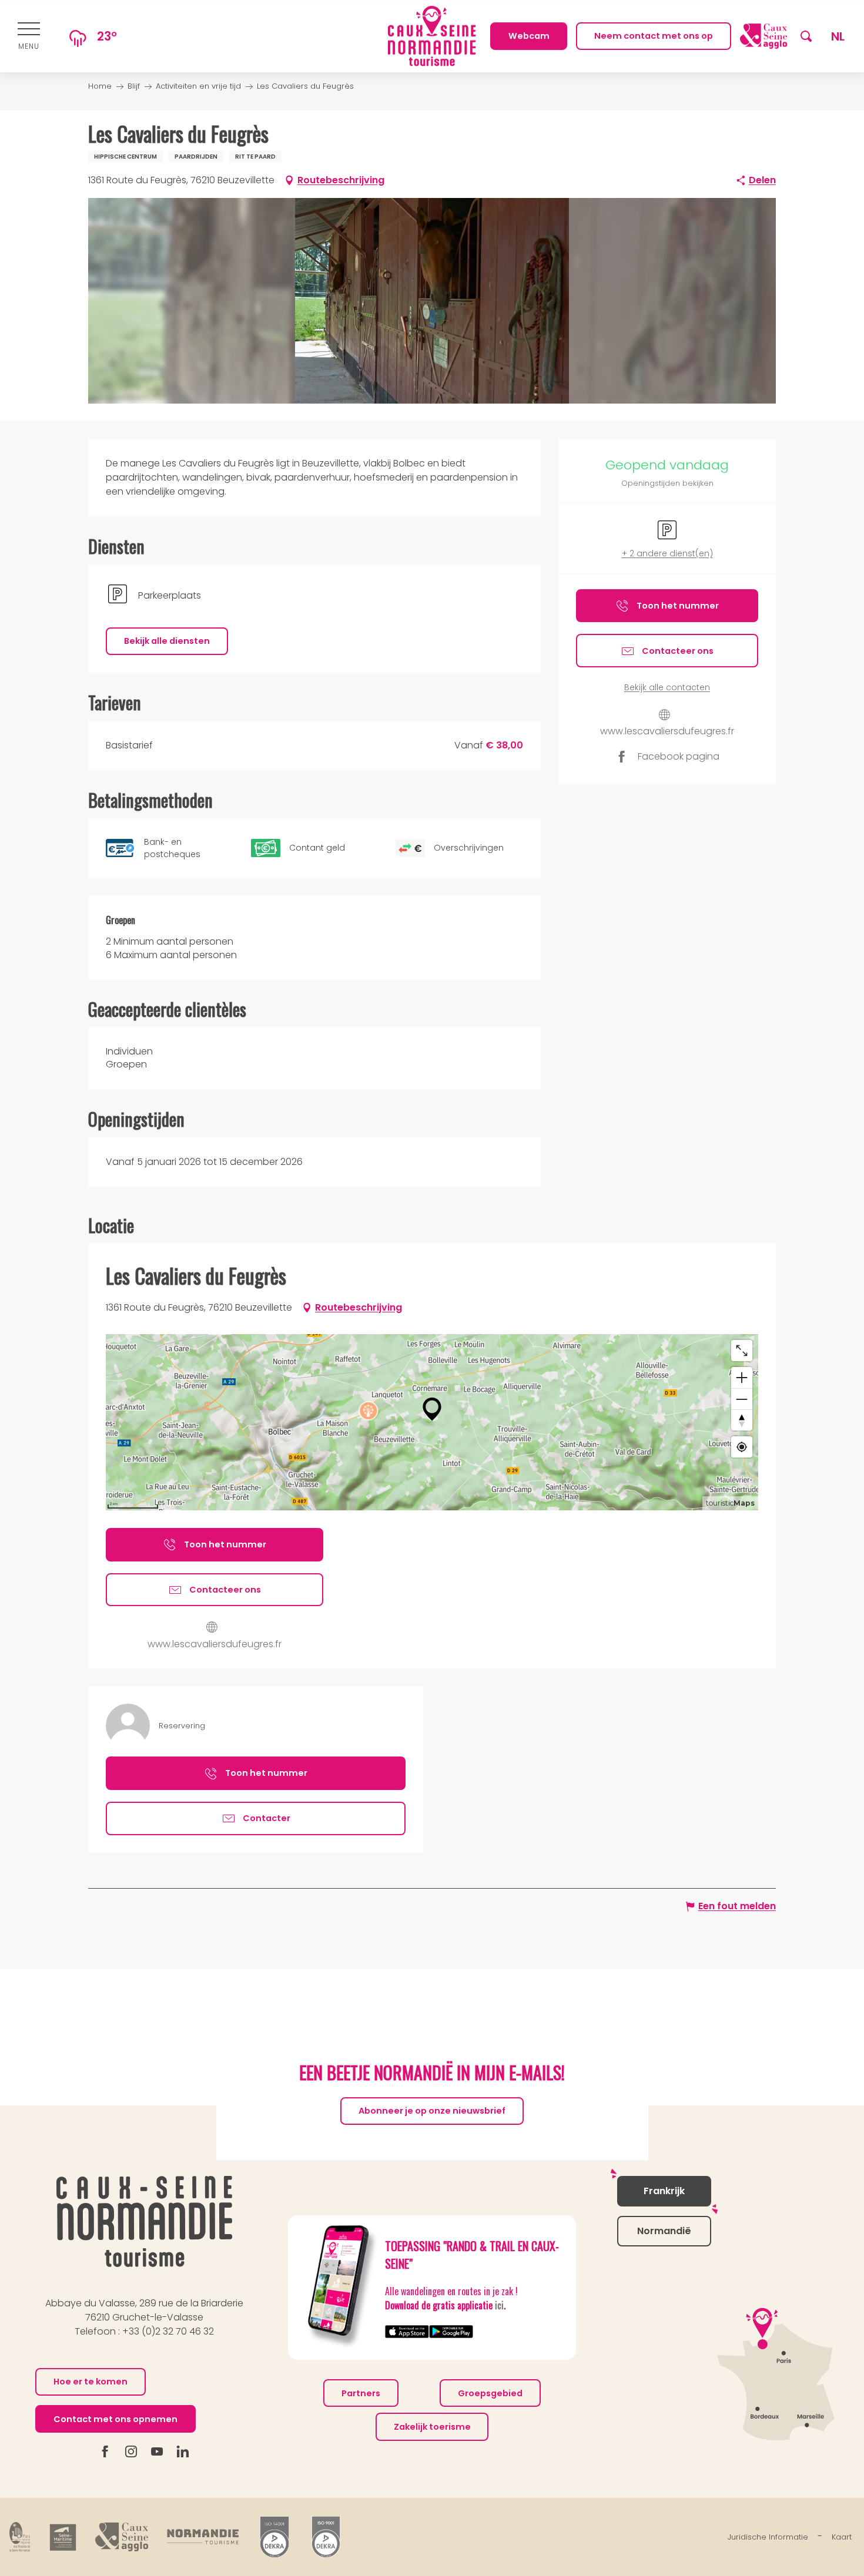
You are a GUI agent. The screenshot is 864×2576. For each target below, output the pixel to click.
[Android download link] (451, 2331)
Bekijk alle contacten (667, 688)
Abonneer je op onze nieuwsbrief (432, 2111)
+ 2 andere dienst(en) (667, 554)
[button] (806, 36)
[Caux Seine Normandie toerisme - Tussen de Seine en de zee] (432, 36)
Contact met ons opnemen (115, 2419)
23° (107, 36)
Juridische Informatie (768, 2537)
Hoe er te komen (91, 2382)
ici (499, 2305)
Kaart (842, 2537)
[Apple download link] (407, 2331)
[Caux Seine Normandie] (144, 2221)
